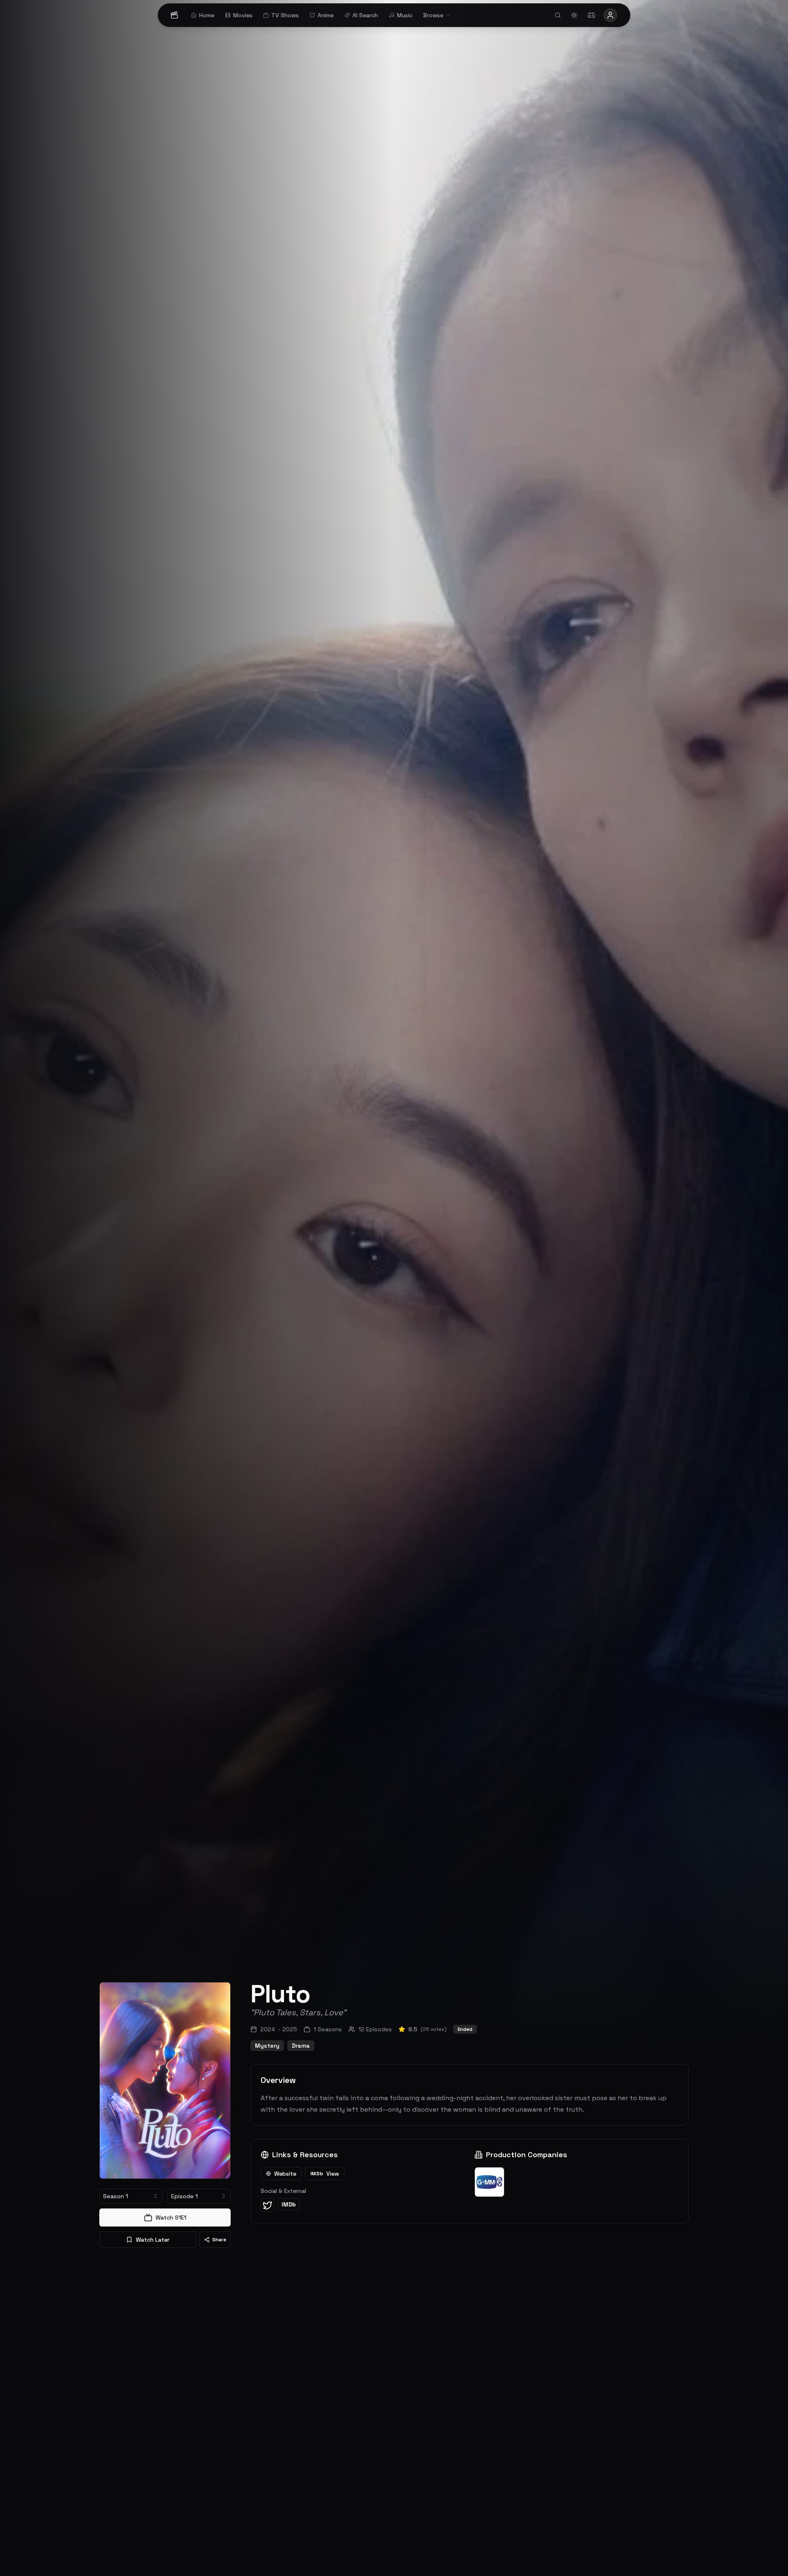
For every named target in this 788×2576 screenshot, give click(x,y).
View (325, 2174)
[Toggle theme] (574, 15)
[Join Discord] (591, 15)
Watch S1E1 (171, 2217)
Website (285, 2174)
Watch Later (153, 2240)
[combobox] (131, 2196)
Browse (433, 15)
